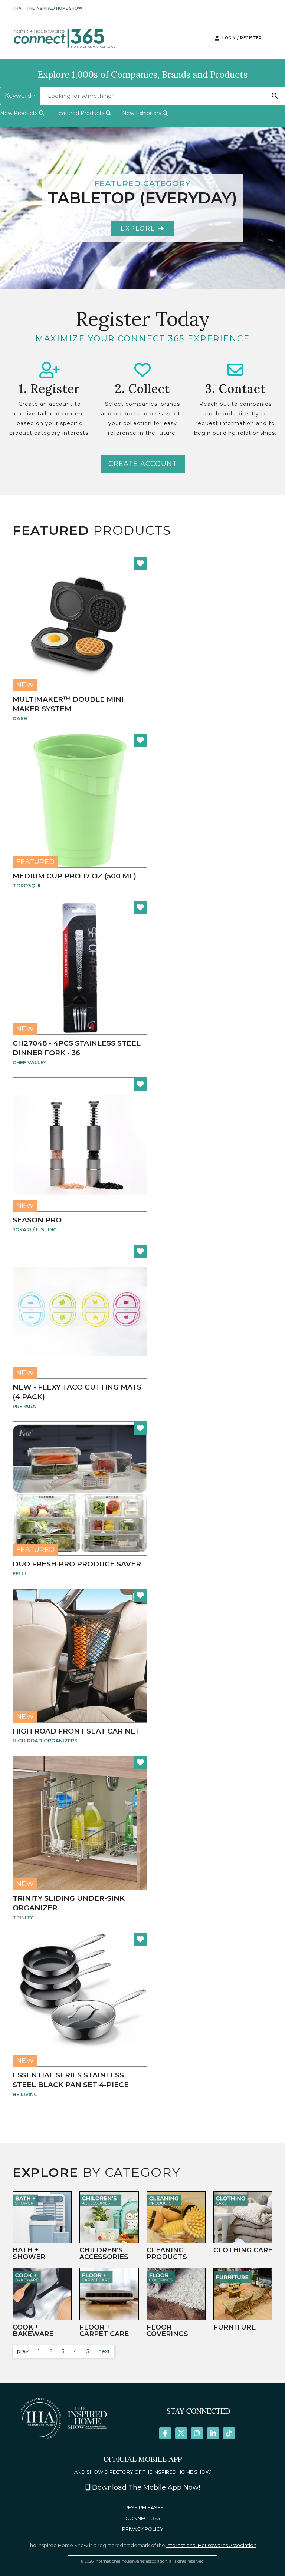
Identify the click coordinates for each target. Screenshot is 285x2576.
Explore (139, 229)
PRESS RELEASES (142, 2508)
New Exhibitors (142, 113)
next (104, 2351)
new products (19, 113)
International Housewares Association (211, 2545)
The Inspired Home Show (54, 8)
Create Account (143, 464)
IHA (18, 8)
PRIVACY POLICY (143, 2529)
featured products (81, 113)
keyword (18, 96)
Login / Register (241, 38)
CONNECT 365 (143, 2518)
